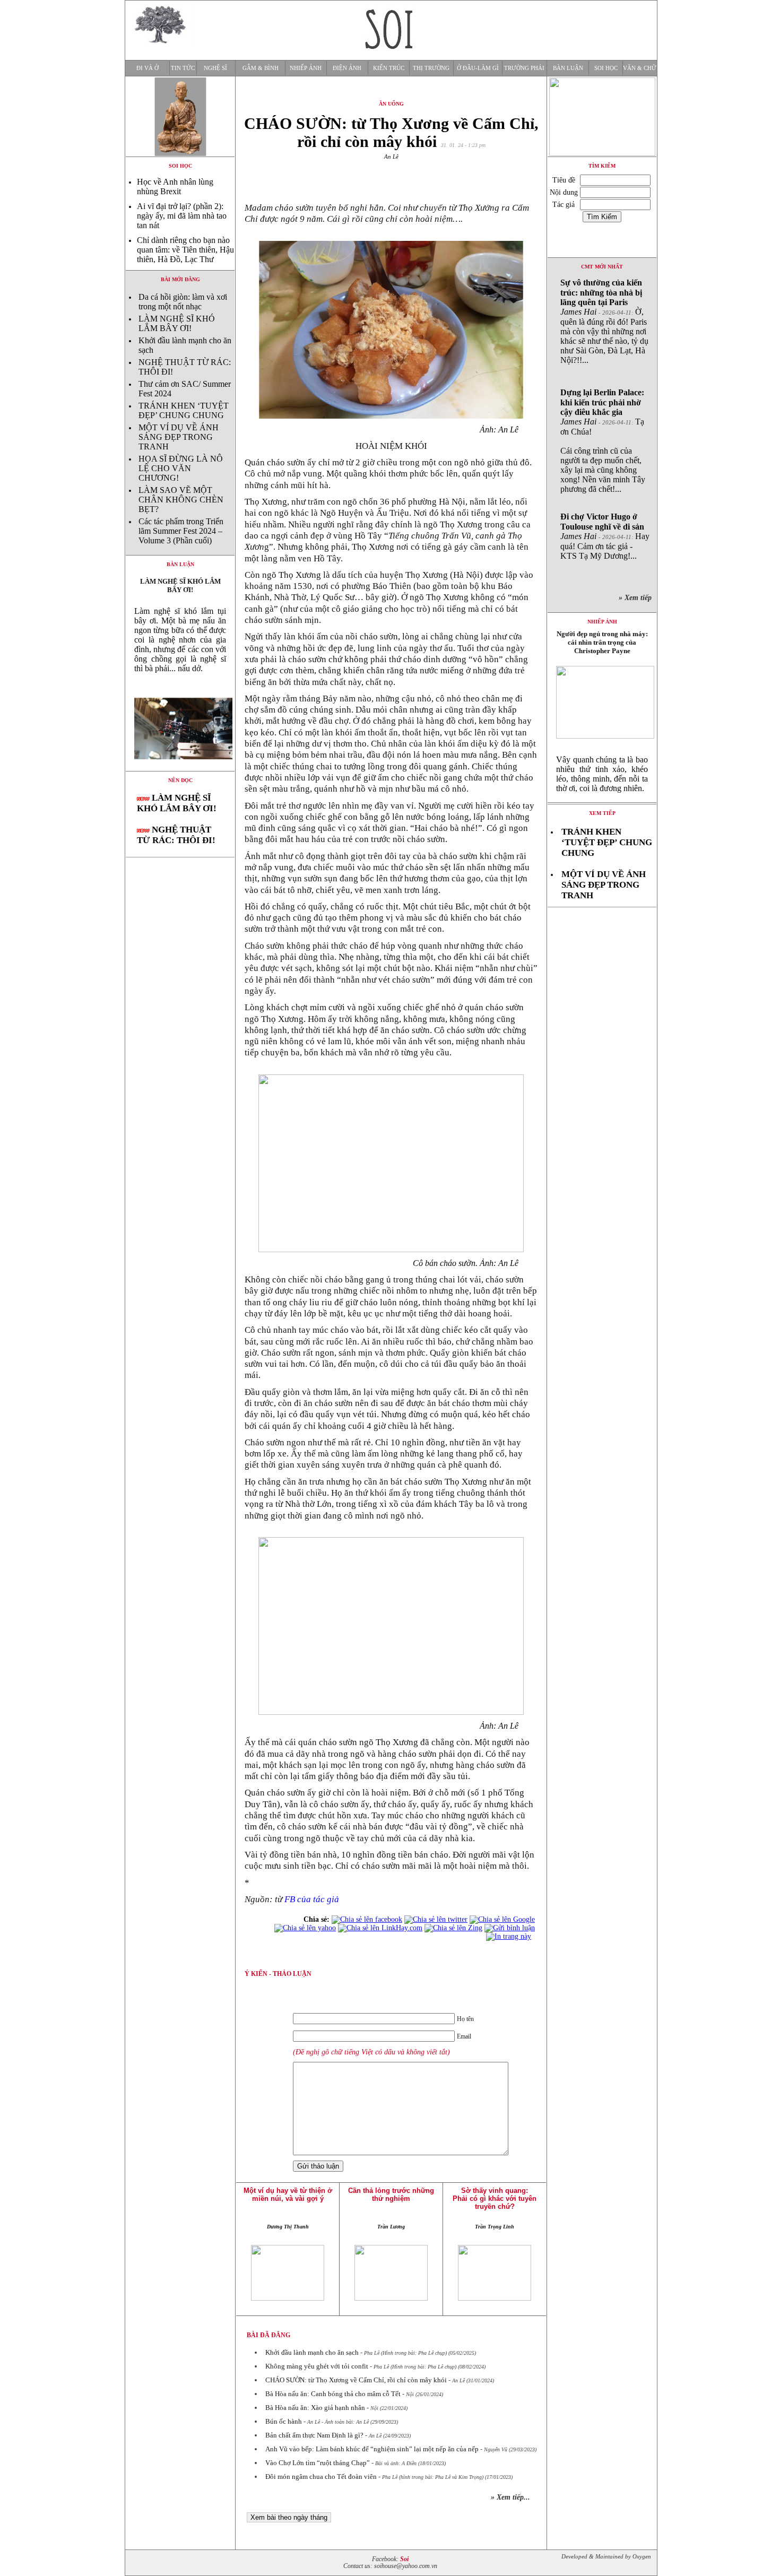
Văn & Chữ (640, 68)
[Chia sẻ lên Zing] (453, 1928)
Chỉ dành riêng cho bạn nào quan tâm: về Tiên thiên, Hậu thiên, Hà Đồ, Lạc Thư (185, 250)
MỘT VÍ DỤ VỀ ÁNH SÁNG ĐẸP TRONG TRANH (179, 437)
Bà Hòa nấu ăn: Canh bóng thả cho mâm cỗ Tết (333, 2394)
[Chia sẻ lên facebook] (367, 1919)
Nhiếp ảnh (306, 68)
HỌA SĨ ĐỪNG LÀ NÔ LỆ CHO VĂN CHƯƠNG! (181, 468)
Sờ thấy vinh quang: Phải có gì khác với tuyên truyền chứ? (495, 2198)
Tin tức (183, 68)
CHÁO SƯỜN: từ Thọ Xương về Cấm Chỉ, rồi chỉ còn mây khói (356, 2380)
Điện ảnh (347, 68)
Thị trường (431, 68)
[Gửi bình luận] (510, 1928)
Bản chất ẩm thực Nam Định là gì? (314, 2435)
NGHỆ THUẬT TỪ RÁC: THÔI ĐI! (176, 835)
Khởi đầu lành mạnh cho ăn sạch (312, 2352)
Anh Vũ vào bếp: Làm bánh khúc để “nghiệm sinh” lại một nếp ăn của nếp (372, 2449)
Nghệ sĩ (215, 68)
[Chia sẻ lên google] (502, 1919)
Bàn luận (568, 68)
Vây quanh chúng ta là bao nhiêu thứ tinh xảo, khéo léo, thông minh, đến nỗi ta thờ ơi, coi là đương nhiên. (602, 774)
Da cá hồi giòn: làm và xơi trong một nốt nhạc (183, 302)
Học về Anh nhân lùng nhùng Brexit (175, 187)
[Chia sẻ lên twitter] (436, 1919)
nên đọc (180, 780)
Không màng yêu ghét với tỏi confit (317, 2366)
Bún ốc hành (284, 2421)
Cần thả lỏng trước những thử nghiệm (391, 2195)
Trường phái (524, 68)
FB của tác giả (312, 1899)
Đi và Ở (148, 68)
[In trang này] (510, 1936)
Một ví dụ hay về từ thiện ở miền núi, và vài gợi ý (288, 2195)
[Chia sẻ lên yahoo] (305, 1928)
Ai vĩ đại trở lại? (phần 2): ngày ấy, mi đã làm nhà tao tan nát (182, 216)
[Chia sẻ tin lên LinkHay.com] (380, 1928)
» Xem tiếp (637, 598)
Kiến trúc (389, 68)
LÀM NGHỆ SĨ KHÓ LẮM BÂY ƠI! (177, 323)
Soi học (606, 68)
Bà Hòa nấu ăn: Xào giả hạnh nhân (315, 2408)
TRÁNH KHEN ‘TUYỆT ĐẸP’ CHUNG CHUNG (184, 410)
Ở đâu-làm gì (478, 68)
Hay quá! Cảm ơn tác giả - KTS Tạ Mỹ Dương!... (605, 536)
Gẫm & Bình (261, 68)
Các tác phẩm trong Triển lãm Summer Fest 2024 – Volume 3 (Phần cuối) (181, 531)
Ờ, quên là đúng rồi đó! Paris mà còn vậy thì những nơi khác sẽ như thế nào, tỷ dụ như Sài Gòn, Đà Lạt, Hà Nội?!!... (604, 321)
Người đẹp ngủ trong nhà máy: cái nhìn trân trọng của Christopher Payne (602, 642)
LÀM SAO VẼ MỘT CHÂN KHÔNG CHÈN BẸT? (181, 500)
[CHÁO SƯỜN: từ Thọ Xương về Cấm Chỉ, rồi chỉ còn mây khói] (180, 768)
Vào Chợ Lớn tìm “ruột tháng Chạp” (318, 2463)
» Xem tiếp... (510, 2497)
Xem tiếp (602, 813)
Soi (404, 2559)
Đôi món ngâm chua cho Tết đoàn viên (321, 2477)
